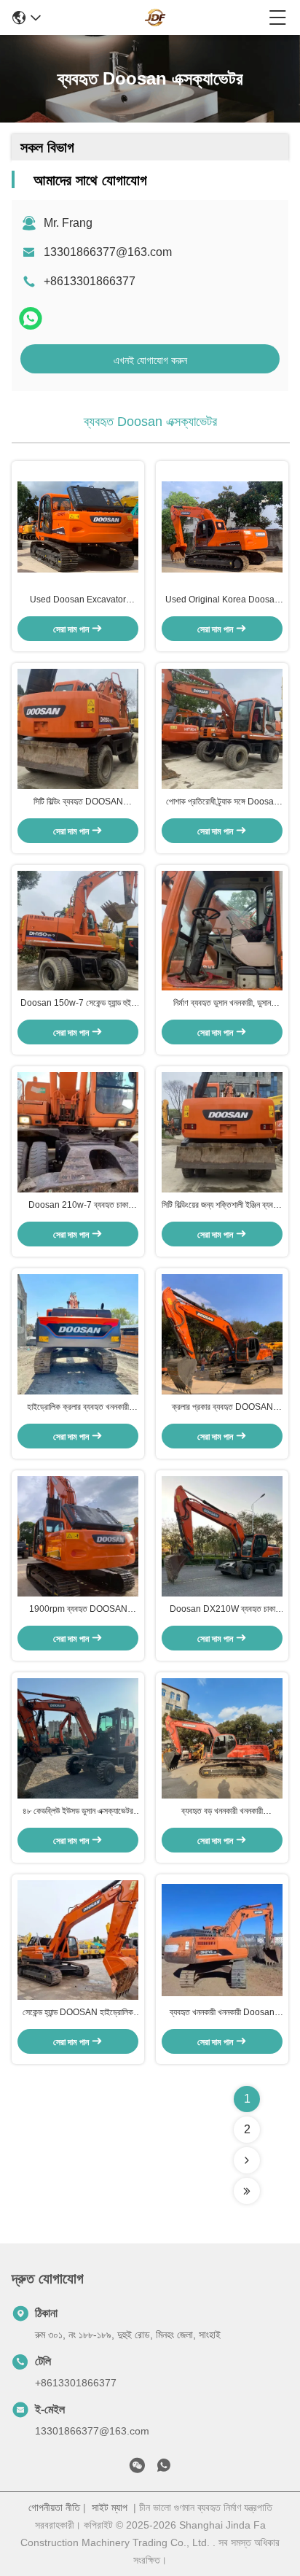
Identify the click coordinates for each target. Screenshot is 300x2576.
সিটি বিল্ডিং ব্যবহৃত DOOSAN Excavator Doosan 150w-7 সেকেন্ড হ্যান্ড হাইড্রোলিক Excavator (78, 802)
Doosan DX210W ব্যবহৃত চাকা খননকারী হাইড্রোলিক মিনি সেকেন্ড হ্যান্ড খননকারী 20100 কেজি (222, 1610)
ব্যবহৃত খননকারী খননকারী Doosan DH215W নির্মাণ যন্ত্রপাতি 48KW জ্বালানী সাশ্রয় (222, 2013)
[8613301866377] (164, 2468)
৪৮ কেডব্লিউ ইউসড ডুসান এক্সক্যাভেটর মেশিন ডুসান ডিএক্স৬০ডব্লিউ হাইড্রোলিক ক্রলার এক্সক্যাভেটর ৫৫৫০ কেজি (78, 1812)
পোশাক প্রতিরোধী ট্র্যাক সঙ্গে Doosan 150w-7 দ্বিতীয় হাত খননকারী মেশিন (222, 802)
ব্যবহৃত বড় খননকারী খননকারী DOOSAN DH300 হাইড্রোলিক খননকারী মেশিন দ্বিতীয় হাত (222, 1812)
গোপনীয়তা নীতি (54, 2507)
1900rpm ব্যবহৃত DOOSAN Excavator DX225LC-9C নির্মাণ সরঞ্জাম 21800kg (78, 1610)
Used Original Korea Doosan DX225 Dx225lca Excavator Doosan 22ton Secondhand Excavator (222, 600)
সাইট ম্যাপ (110, 2507)
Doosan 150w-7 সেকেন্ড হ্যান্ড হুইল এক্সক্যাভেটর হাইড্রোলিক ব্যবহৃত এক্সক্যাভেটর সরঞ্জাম (78, 1004)
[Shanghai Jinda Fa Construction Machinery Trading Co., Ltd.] (155, 18)
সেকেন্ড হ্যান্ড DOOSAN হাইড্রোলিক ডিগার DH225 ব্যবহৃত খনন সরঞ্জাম (78, 2013)
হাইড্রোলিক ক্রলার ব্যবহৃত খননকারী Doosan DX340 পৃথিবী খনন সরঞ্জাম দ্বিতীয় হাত (78, 1408)
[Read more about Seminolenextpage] (247, 2160)
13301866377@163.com (108, 252)
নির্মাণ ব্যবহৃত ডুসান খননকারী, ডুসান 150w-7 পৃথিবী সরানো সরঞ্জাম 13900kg (222, 1004)
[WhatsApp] (31, 318)
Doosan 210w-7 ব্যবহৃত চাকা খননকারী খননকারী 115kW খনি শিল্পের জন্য (78, 1206)
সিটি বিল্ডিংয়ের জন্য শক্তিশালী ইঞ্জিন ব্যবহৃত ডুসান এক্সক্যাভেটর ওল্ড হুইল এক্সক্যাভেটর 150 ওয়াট (222, 1206)
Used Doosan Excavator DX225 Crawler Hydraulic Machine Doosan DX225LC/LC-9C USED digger (78, 600)
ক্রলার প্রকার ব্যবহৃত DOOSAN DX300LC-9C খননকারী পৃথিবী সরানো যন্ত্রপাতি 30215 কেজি (222, 1408)
